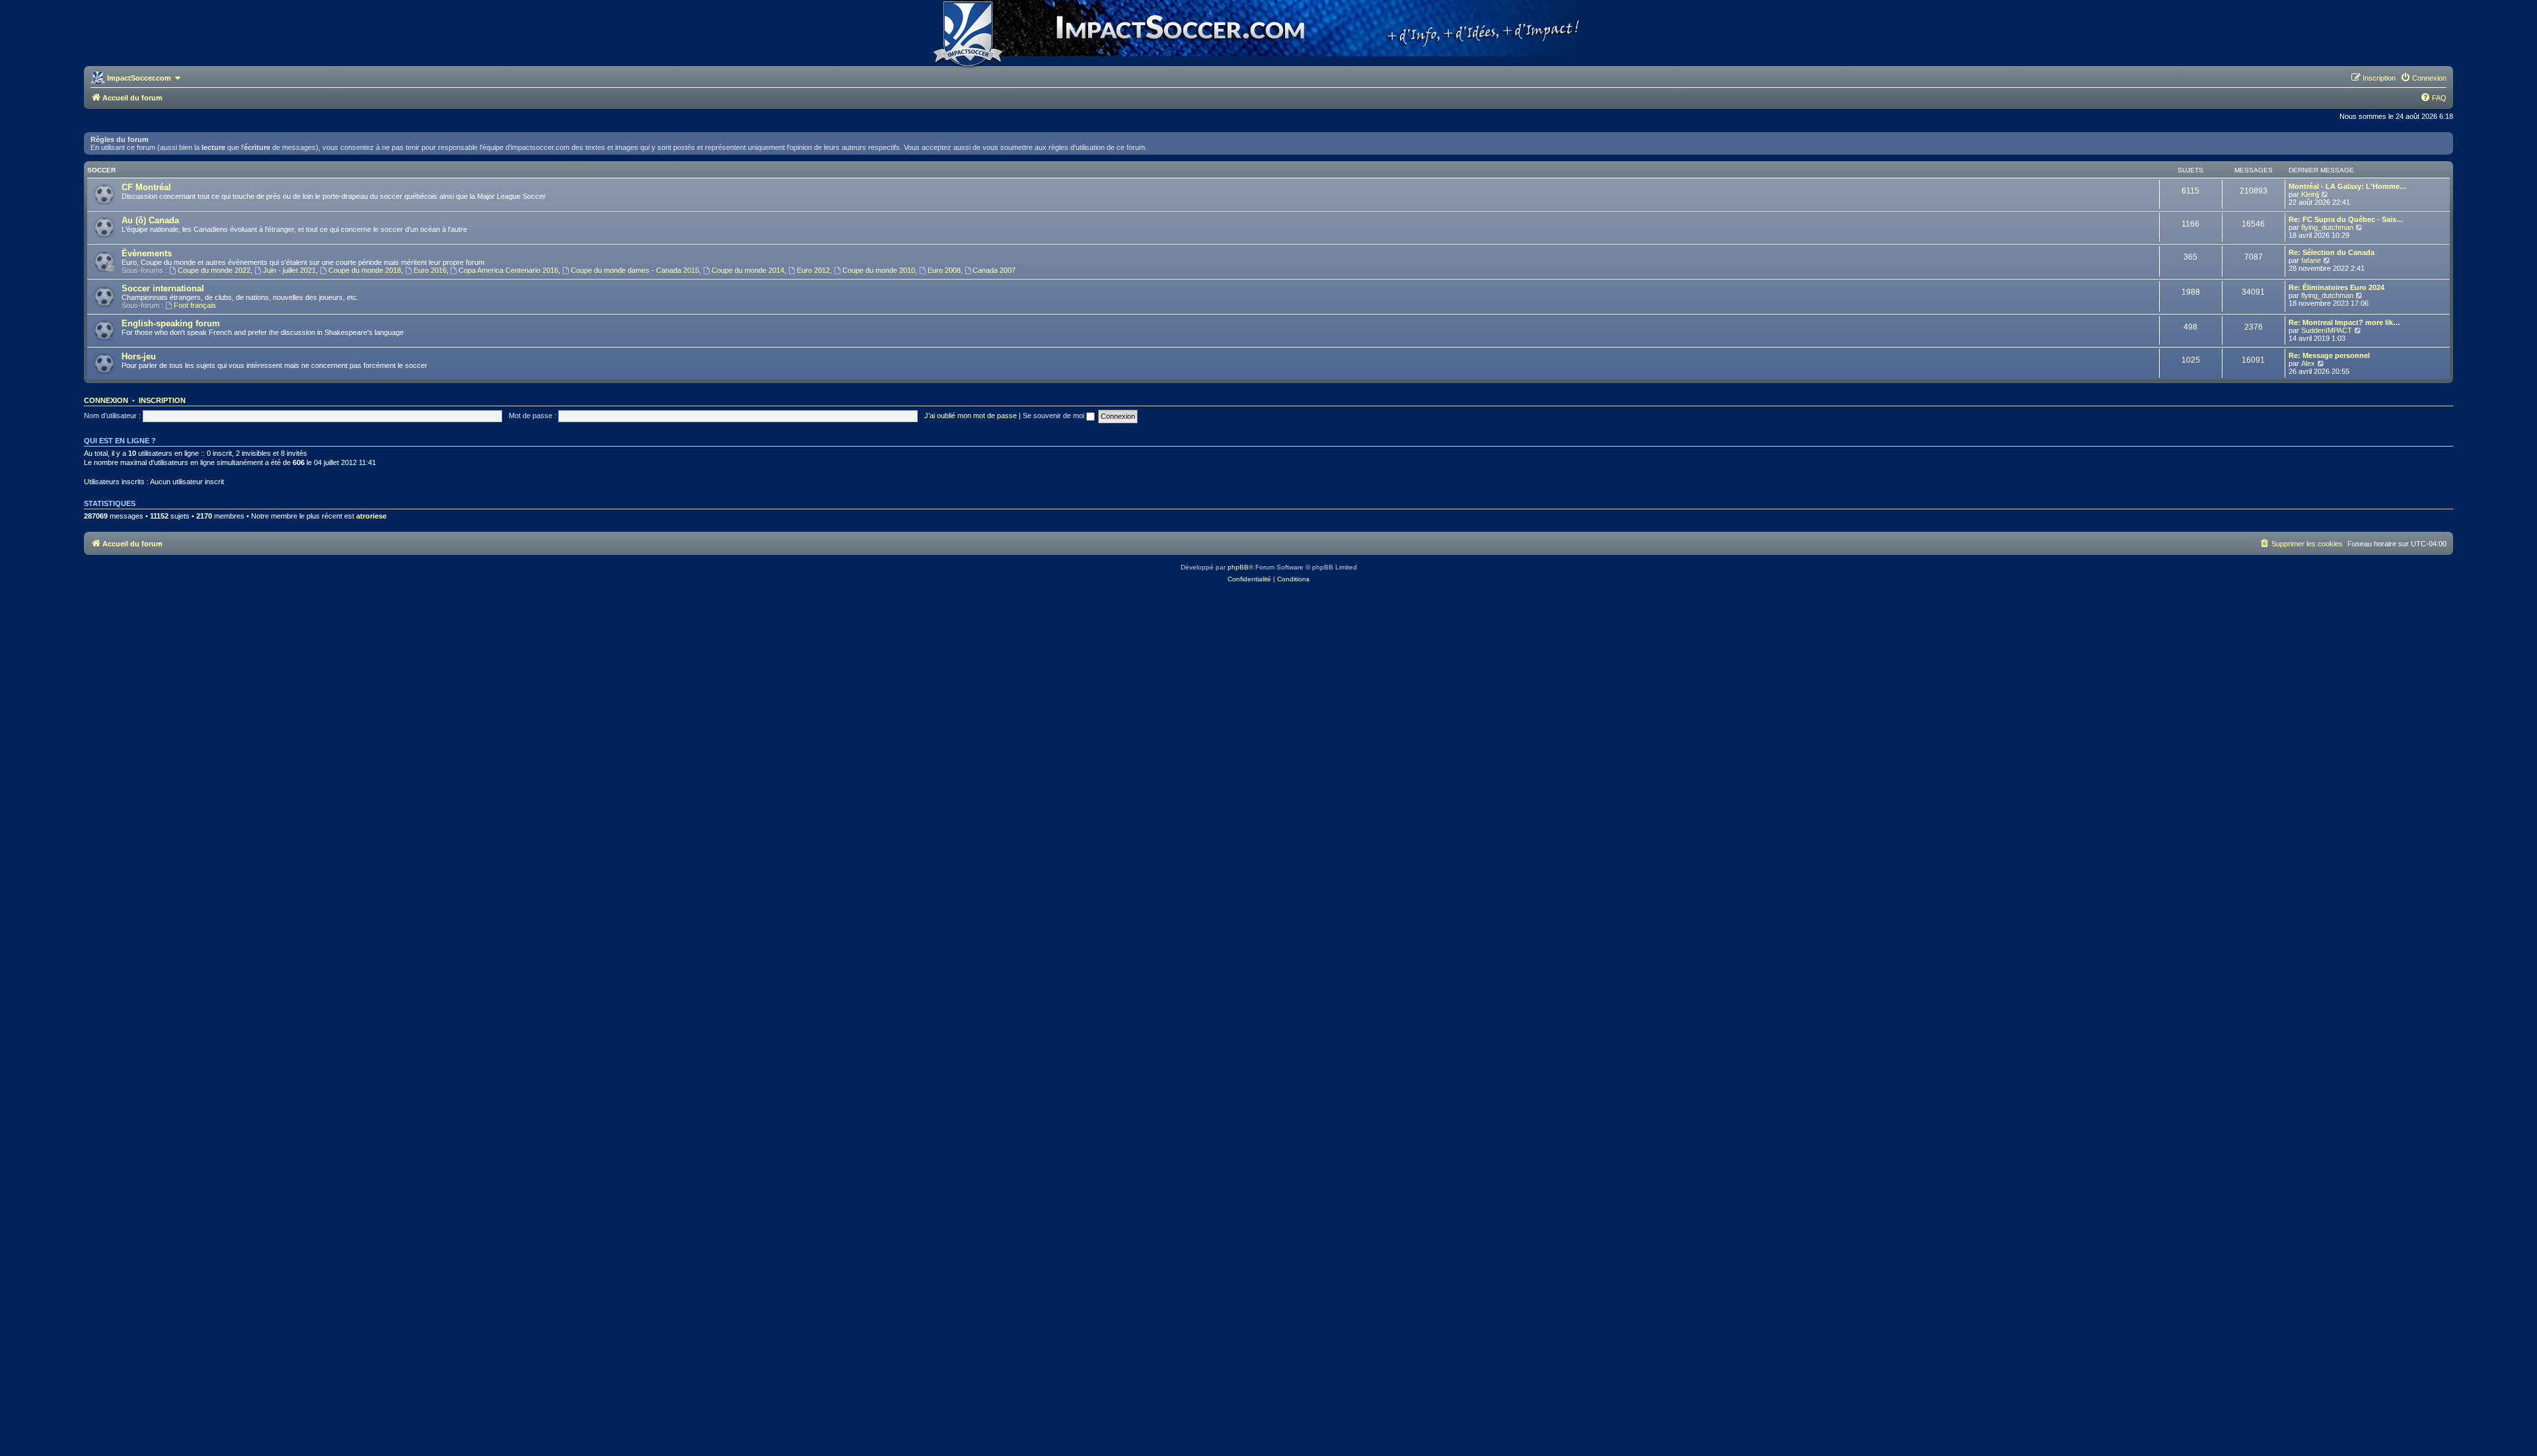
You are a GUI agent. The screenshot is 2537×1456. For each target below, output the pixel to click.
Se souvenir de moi (1054, 416)
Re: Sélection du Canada (2332, 252)
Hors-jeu (139, 356)
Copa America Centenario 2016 (508, 270)
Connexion (106, 400)
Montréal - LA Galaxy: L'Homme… (2348, 186)
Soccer (101, 170)
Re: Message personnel (2329, 355)
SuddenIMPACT (2327, 330)
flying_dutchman (2327, 227)
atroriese (371, 516)
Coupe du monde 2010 (879, 270)
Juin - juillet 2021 (289, 270)
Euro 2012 (813, 270)
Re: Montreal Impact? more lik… (2344, 322)
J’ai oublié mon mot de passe (971, 416)
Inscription (162, 400)
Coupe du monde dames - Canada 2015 (635, 270)
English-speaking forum (171, 323)
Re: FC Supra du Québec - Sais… (2346, 219)
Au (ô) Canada (150, 220)
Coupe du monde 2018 (365, 270)
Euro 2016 (430, 270)
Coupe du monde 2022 (214, 270)
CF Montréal (146, 187)
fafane (2311, 260)
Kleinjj (2310, 194)
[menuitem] (2423, 78)
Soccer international (163, 288)
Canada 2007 (994, 270)
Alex (2308, 363)
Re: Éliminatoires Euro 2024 (2336, 287)
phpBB (1238, 567)
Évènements (147, 253)
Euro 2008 (944, 270)
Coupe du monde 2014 (748, 270)
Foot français (195, 305)
